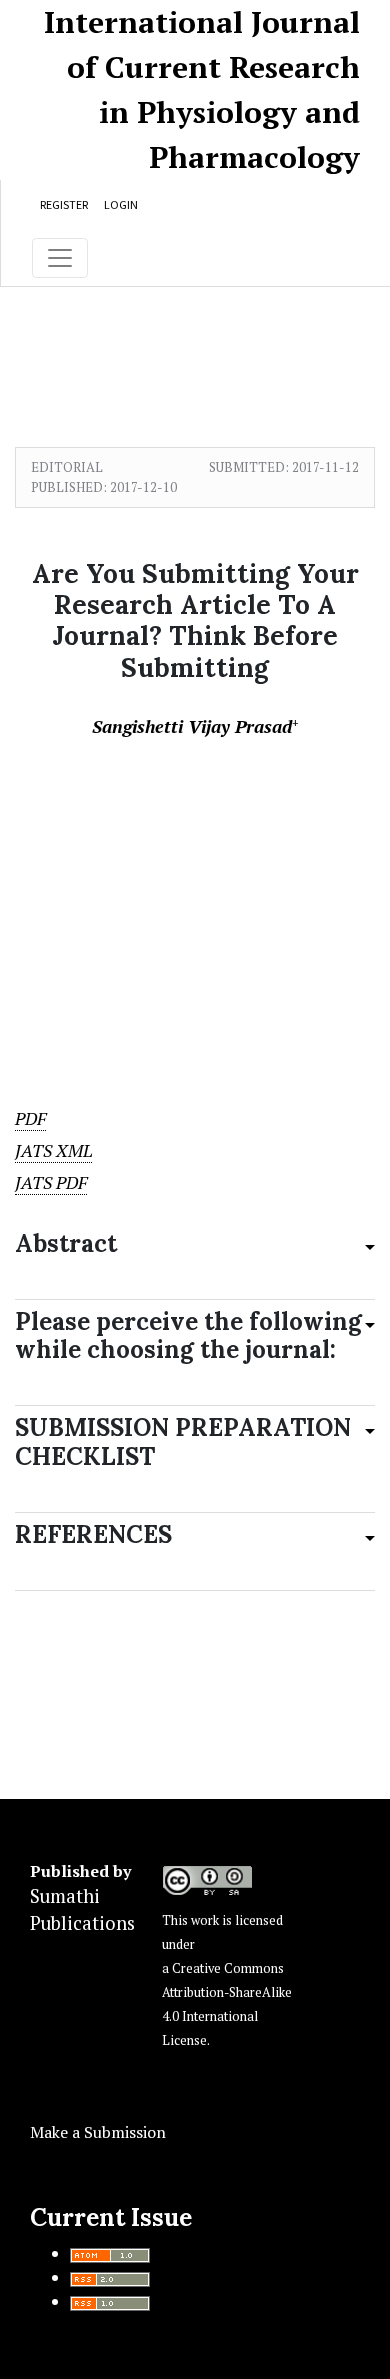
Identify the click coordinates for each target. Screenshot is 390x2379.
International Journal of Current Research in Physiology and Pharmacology (202, 89)
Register (64, 204)
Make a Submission (98, 2132)
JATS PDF (51, 1182)
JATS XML (53, 1150)
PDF (30, 1118)
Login (121, 204)
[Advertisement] (195, 897)
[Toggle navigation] (60, 258)
